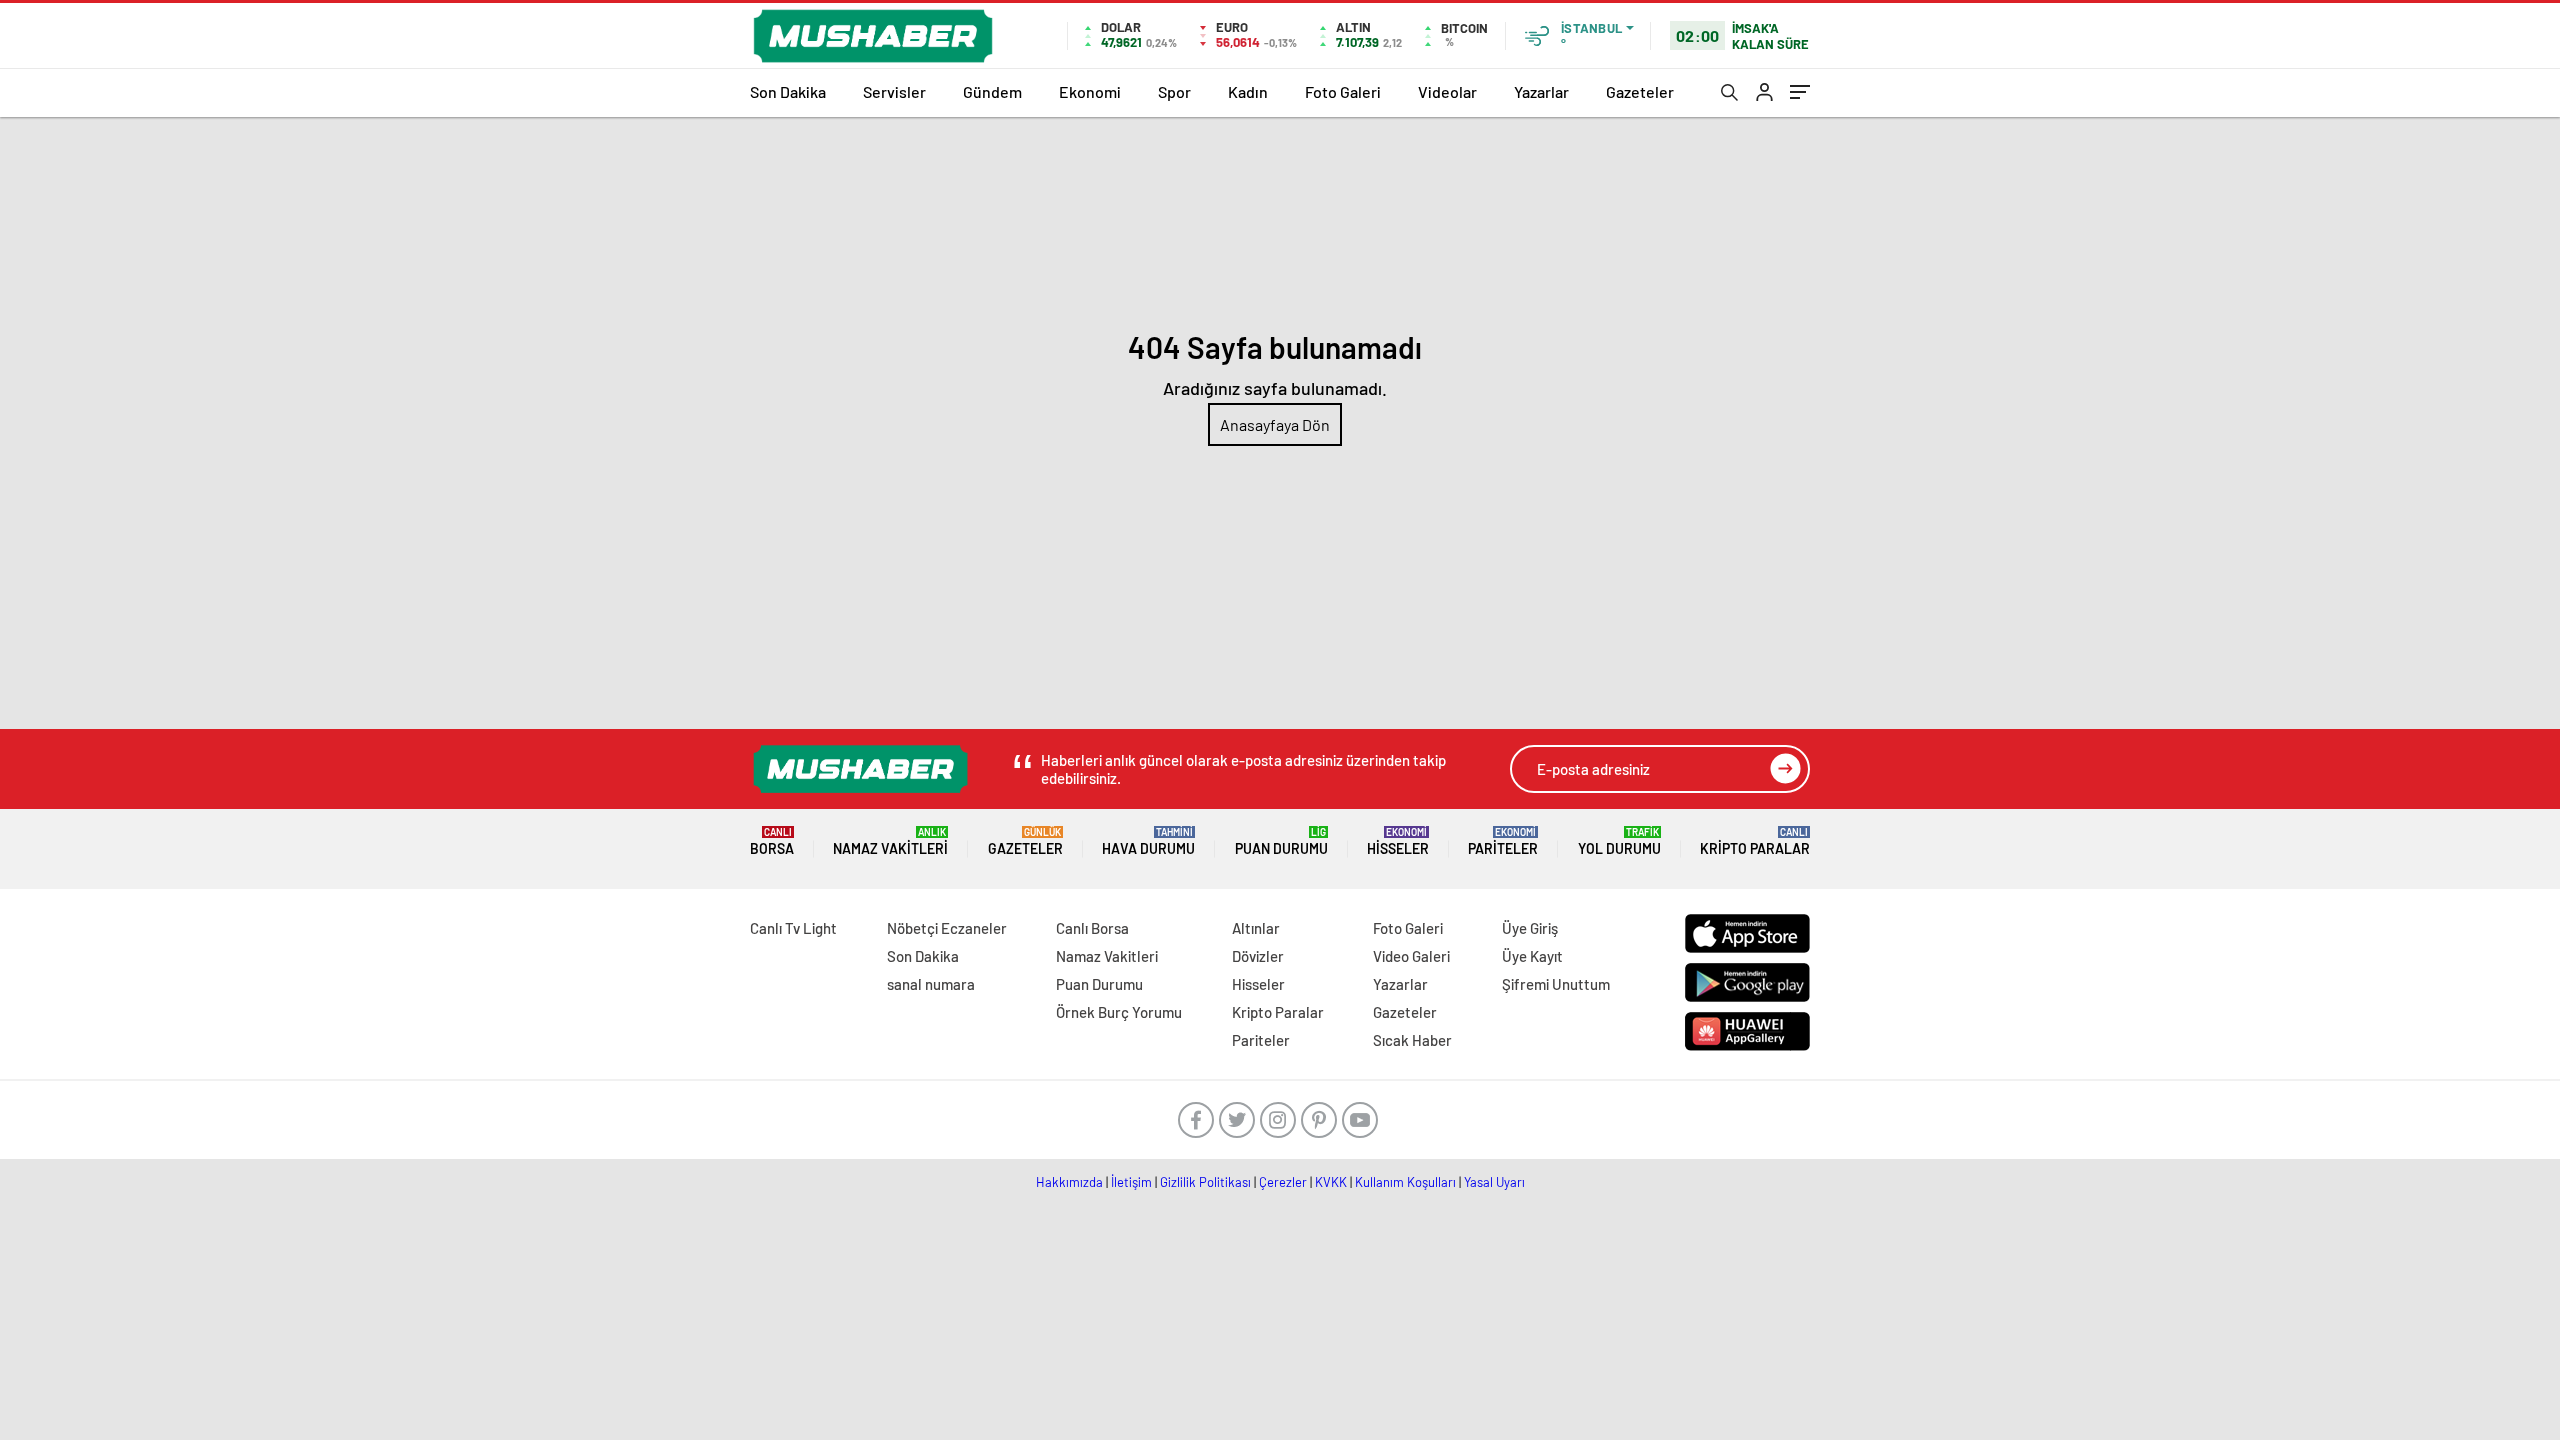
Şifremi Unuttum (1556, 984)
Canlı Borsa (1092, 928)
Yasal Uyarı (1494, 1182)
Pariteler (1503, 841)
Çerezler (1283, 1182)
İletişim (1131, 1182)
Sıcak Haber (1412, 1040)
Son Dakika (788, 91)
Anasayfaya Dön (1275, 424)
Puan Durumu (1281, 841)
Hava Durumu (1148, 841)
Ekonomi (1090, 91)
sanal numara (931, 984)
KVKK (1331, 1182)
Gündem (992, 91)
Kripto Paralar (1755, 841)
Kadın (1248, 91)
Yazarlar (1541, 91)
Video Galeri (1411, 956)
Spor (1174, 91)
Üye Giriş (1530, 928)
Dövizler (1258, 956)
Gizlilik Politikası (1205, 1182)
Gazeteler (1640, 91)
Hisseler (1398, 841)
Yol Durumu (1619, 841)
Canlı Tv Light (793, 928)
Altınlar (1256, 928)
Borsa (772, 841)
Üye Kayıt (1532, 956)
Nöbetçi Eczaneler (947, 928)
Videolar (1447, 91)
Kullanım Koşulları (1405, 1182)
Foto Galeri (1343, 91)
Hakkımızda (1069, 1182)
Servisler (894, 91)
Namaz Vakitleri (890, 841)
